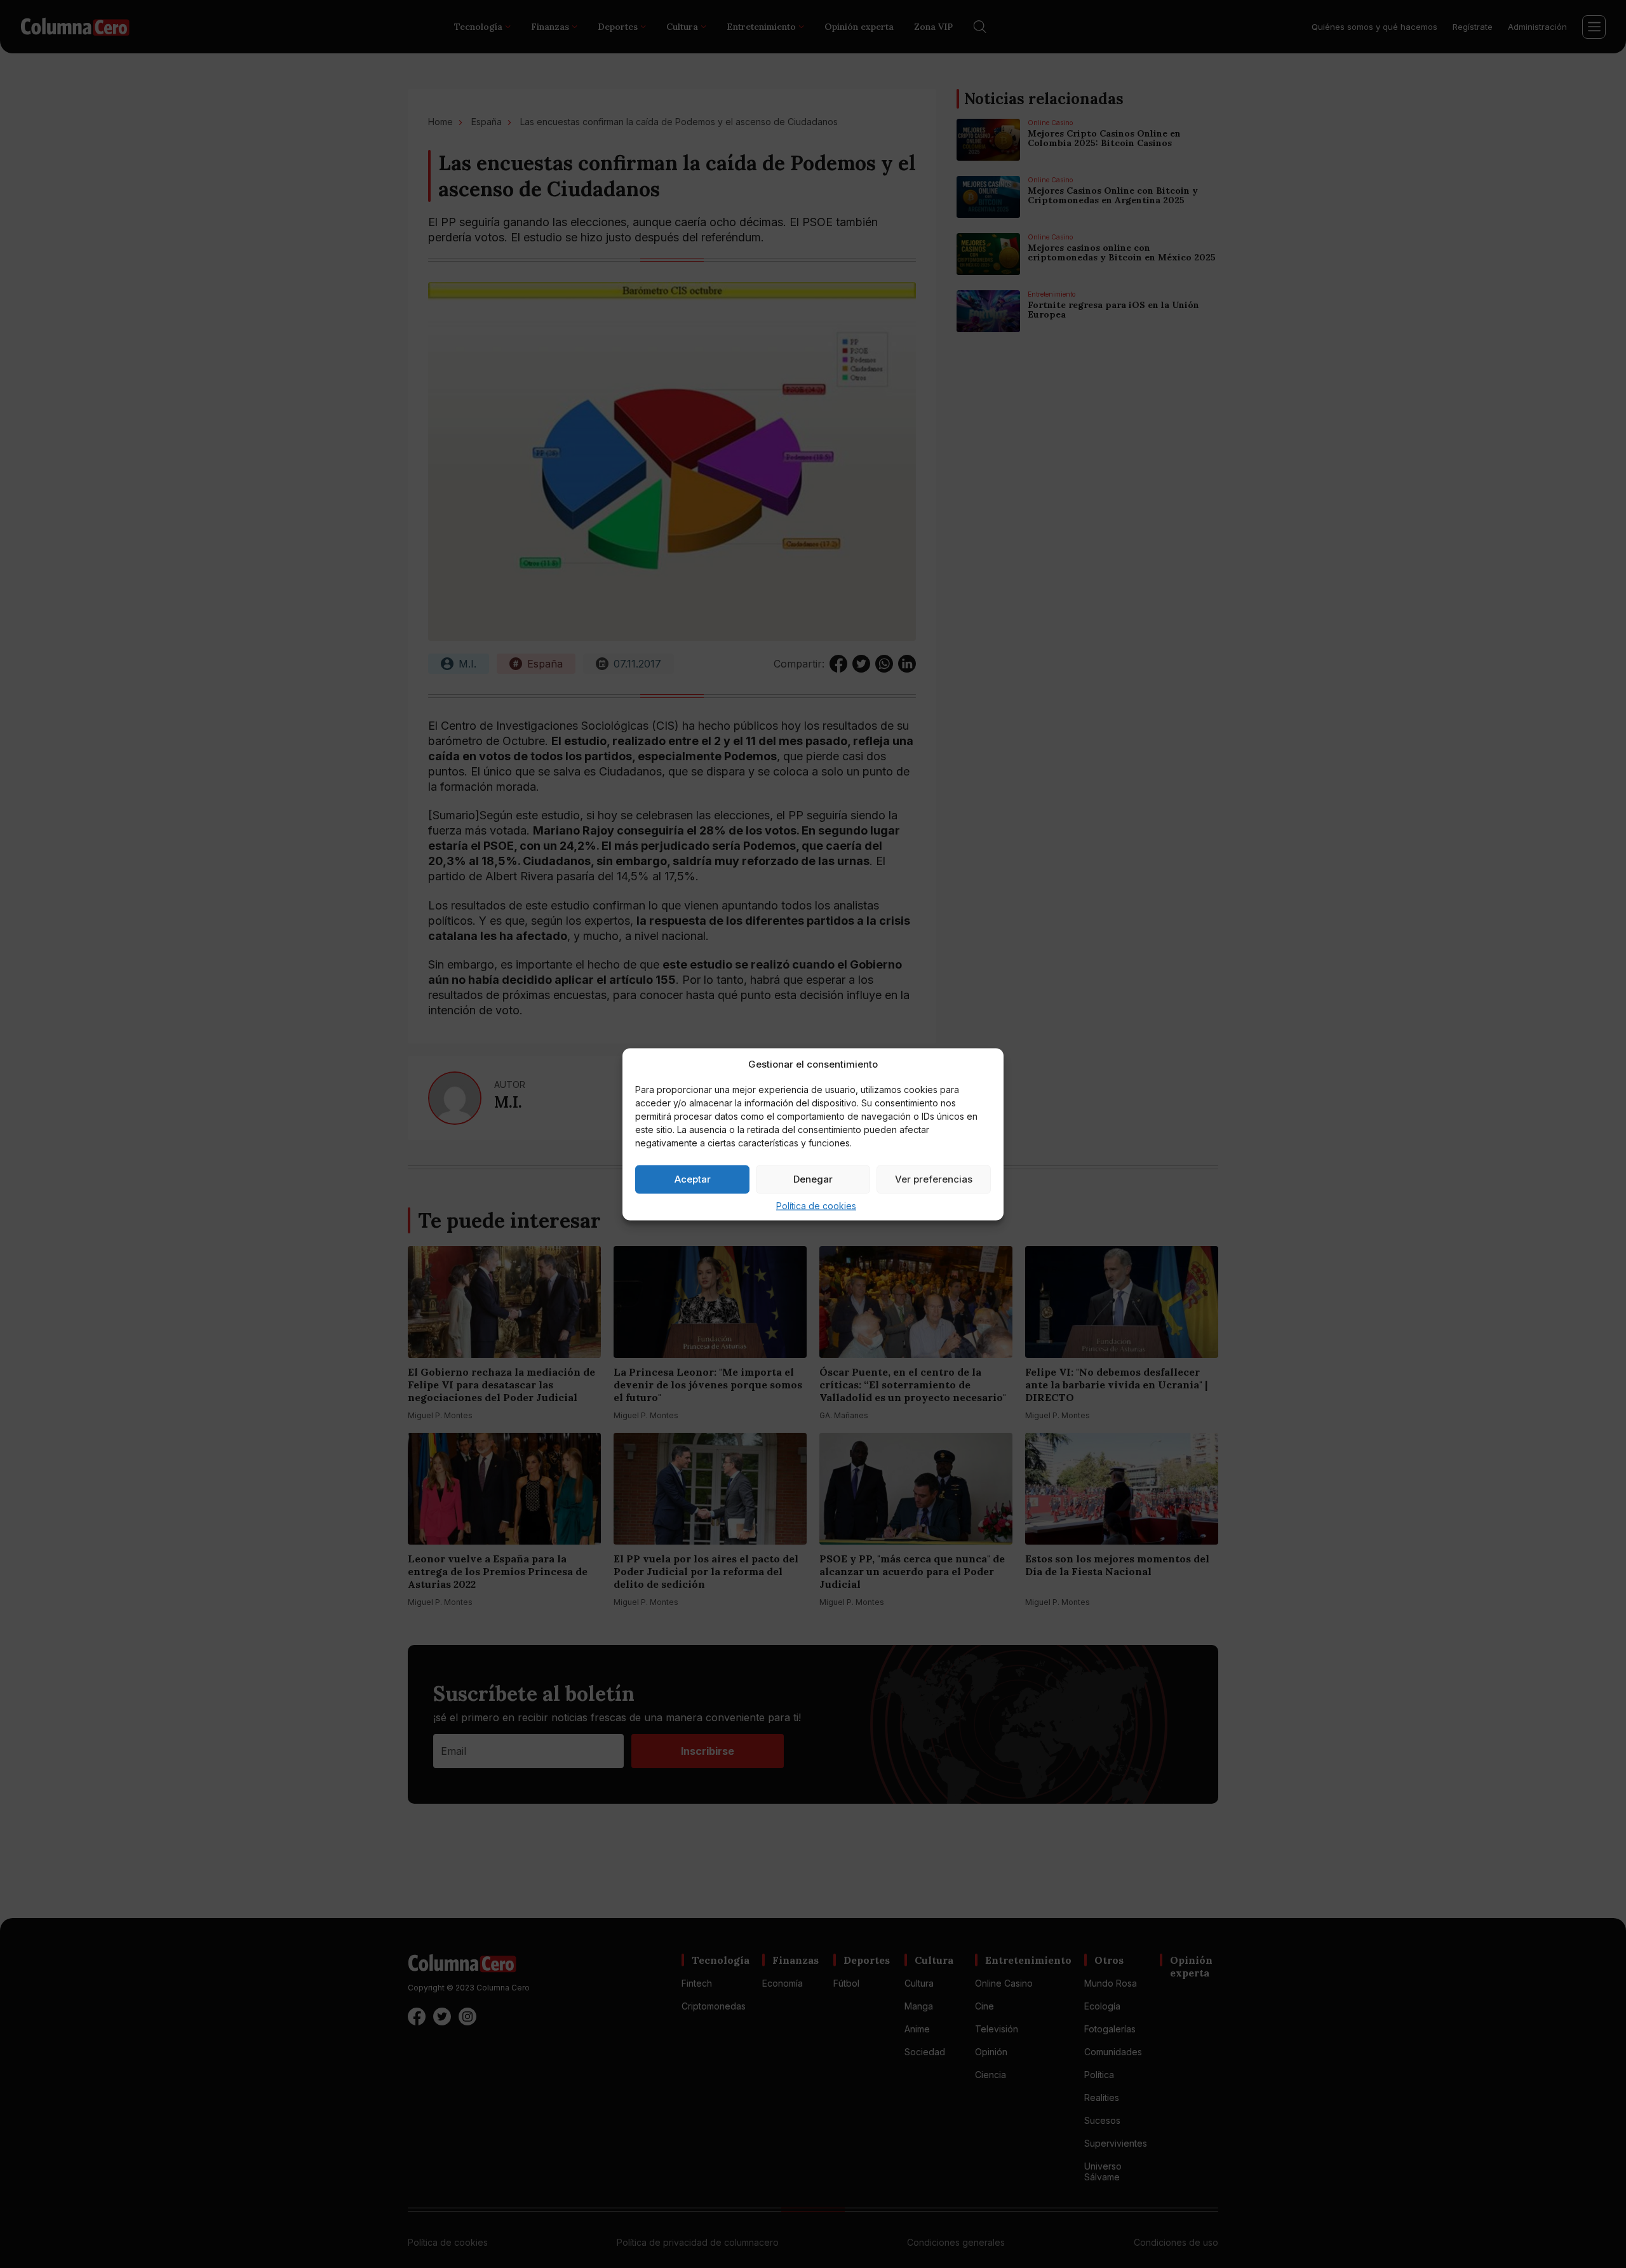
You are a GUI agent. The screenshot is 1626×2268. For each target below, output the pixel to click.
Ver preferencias (934, 1179)
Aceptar (693, 1179)
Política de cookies (816, 1205)
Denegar (813, 1179)
